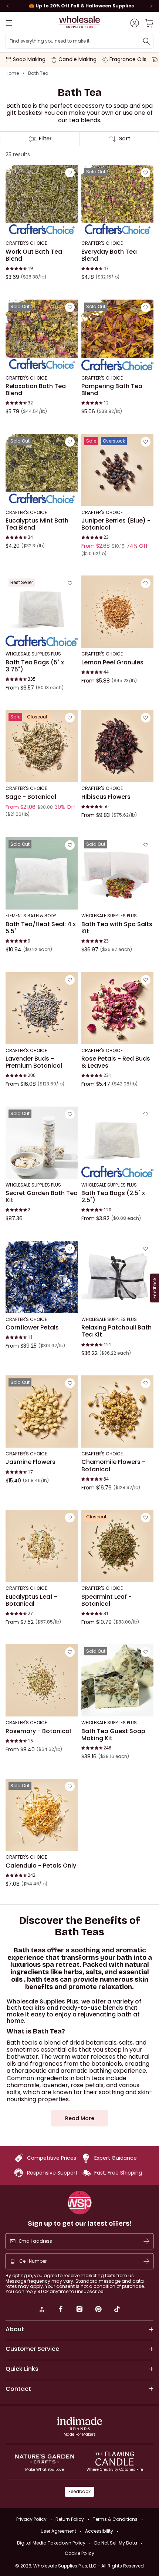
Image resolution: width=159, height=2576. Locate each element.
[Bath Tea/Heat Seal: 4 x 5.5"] (42, 873)
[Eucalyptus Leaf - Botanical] (42, 1546)
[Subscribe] (146, 2241)
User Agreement (58, 2531)
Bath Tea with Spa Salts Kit (117, 928)
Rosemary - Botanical (38, 1731)
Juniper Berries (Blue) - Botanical (116, 524)
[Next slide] (152, 6)
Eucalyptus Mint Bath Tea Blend (37, 524)
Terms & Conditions (115, 2519)
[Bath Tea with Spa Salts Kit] (117, 873)
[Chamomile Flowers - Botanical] (117, 1412)
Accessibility (99, 2531)
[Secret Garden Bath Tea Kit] (42, 1142)
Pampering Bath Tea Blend (112, 390)
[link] (42, 2310)
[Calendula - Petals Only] (42, 1815)
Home (12, 73)
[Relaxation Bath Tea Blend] (42, 335)
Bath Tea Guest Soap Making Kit (113, 1734)
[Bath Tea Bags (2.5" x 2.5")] (117, 1142)
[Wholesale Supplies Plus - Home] (79, 23)
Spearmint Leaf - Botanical (106, 1600)
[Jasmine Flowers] (42, 1412)
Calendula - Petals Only (41, 1866)
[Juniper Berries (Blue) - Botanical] (117, 470)
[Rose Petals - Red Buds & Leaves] (117, 1008)
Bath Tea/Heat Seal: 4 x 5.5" (41, 928)
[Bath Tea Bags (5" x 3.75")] (42, 612)
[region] (79, 6)
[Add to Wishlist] (70, 173)
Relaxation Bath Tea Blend (36, 390)
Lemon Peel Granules (112, 662)
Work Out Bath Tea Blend (34, 255)
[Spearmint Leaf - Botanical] (117, 1546)
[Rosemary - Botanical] (42, 1680)
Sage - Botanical (31, 797)
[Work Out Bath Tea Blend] (42, 201)
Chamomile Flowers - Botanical (113, 1466)
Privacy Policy (31, 2519)
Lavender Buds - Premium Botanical (34, 1062)
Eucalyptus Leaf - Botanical (31, 1600)
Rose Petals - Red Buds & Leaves (116, 1062)
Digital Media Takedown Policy (51, 2543)
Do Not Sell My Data (116, 2543)
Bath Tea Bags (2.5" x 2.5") (113, 1197)
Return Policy (70, 2519)
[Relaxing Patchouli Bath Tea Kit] (117, 1277)
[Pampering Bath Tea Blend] (117, 335)
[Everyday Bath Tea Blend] (117, 201)
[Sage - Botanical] (42, 746)
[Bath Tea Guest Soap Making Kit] (117, 1680)
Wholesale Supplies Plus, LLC (89, 2566)
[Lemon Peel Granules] (117, 612)
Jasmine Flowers (31, 1462)
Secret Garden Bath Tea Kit (42, 1197)
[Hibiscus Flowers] (117, 746)
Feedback (79, 2491)
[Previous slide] (7, 6)
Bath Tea (38, 73)
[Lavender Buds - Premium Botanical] (42, 1008)
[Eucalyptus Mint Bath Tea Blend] (42, 470)
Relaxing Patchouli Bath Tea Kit (116, 1331)
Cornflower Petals (32, 1328)
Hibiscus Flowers (106, 797)
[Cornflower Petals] (42, 1277)
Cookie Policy (79, 2553)
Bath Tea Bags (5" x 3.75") (35, 666)
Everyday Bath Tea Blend (109, 255)
